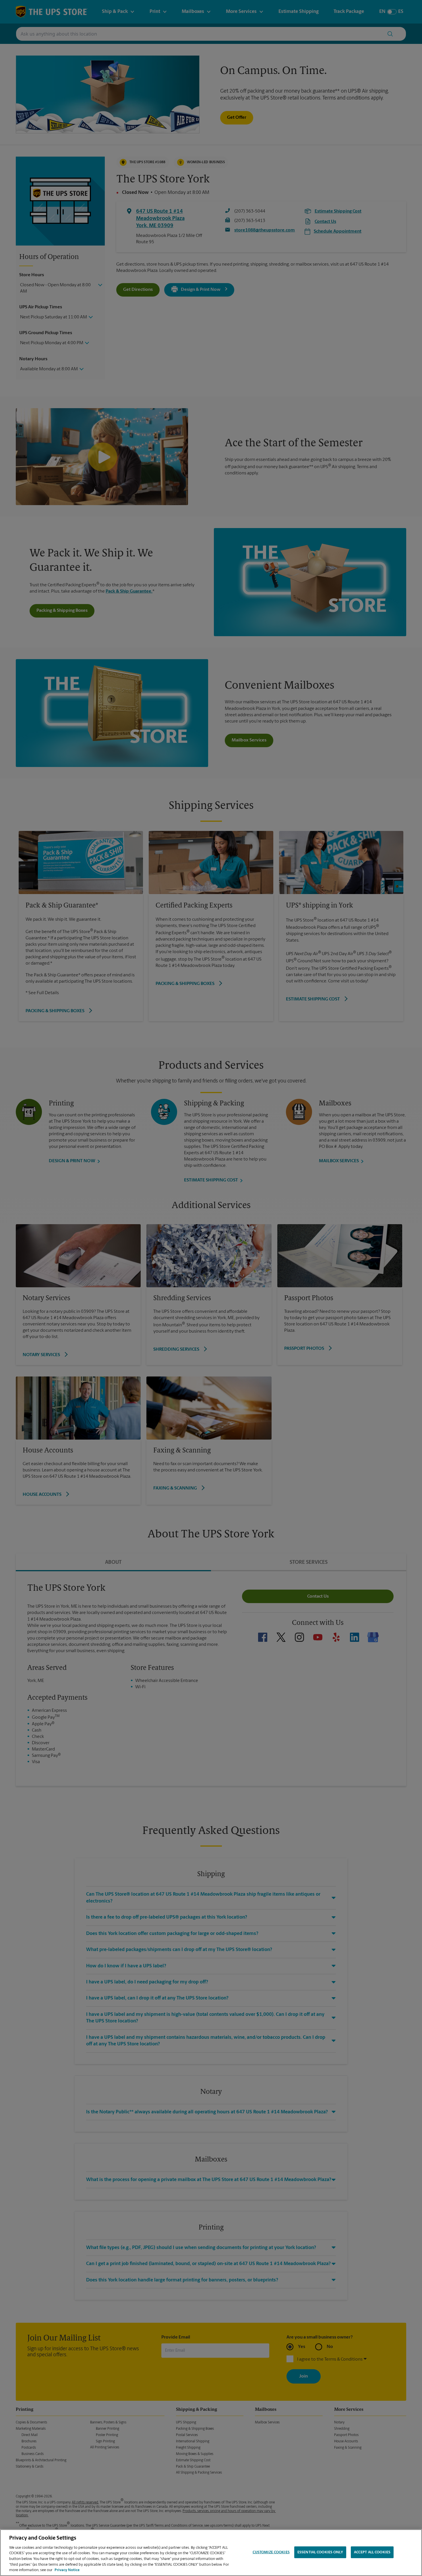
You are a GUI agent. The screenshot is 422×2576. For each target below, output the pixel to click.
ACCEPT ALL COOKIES (372, 2552)
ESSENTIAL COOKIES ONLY (320, 2552)
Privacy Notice (67, 2570)
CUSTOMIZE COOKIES (271, 2552)
